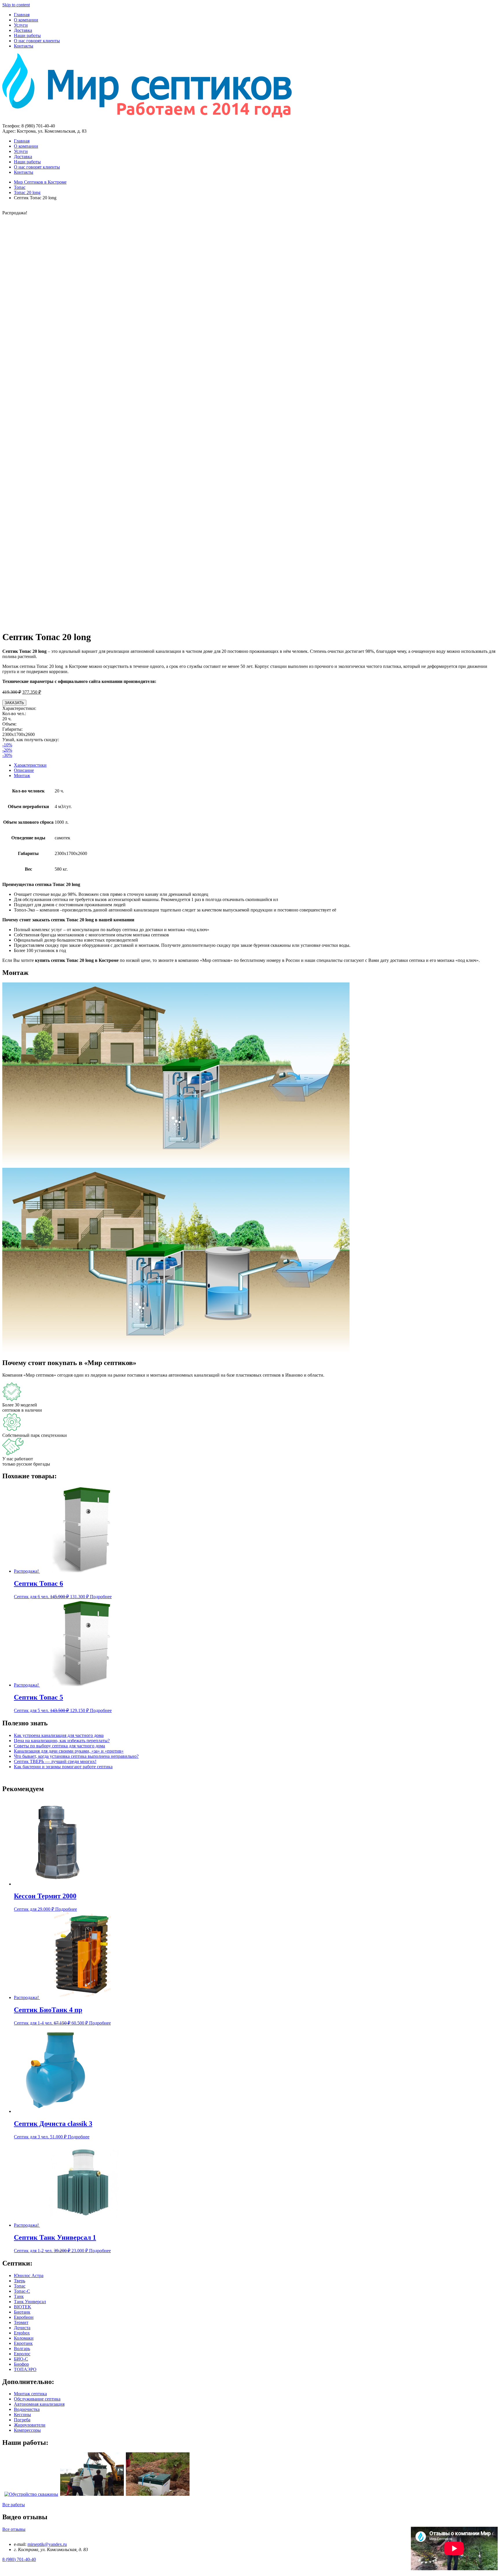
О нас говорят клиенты (37, 41)
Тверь (20, 2281)
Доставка (23, 30)
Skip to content (16, 5)
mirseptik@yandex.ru (47, 2544)
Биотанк (22, 2312)
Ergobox (22, 2333)
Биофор (21, 2364)
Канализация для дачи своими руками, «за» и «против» (69, 1751)
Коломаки (24, 2338)
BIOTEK (23, 2307)
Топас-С (22, 2291)
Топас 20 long (27, 192)
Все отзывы (14, 2529)
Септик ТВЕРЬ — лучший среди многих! (55, 1761)
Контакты (24, 46)
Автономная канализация (39, 2404)
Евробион (24, 2317)
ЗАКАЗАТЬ (14, 703)
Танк (19, 2296)
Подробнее (101, 1597)
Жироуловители (30, 2425)
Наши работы (27, 35)
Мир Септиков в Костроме (40, 182)
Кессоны (22, 2415)
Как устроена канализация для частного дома (59, 1735)
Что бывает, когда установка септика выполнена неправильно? (76, 1756)
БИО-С (21, 2359)
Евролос (22, 2354)
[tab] (256, 765)
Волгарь (22, 2348)
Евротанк (23, 2343)
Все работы (14, 2505)
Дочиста (22, 2328)
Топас (20, 187)
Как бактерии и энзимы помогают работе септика (63, 1767)
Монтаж (22, 775)
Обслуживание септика (37, 2399)
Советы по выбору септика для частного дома (59, 1746)
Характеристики (30, 765)
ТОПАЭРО (25, 2369)
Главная (22, 15)
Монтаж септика (30, 2394)
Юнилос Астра (29, 2276)
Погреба (22, 2420)
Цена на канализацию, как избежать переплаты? (62, 1741)
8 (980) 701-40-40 (19, 2559)
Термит (21, 2322)
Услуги (21, 25)
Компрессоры (27, 2430)
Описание (24, 770)
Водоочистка (27, 2409)
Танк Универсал (30, 2302)
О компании (26, 20)
